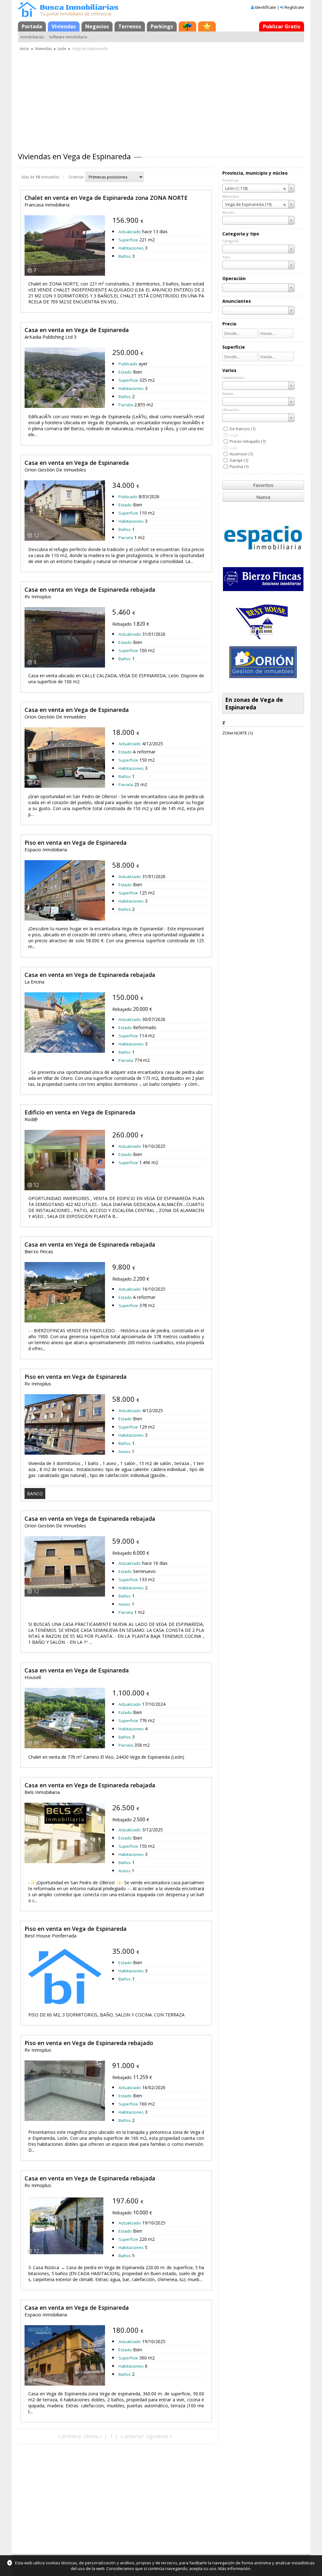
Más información (234, 2568)
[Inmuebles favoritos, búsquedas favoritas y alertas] (207, 26)
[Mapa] (187, 26)
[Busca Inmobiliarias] (27, 15)
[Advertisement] (161, 99)
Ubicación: (231, 410)
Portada (32, 26)
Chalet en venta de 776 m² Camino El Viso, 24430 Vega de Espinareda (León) (106, 1757)
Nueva (263, 497)
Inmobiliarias (32, 37)
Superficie (128, 240)
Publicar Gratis (282, 26)
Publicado (128, 364)
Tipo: (227, 257)
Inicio (25, 49)
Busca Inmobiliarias (79, 8)
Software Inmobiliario (68, 37)
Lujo (233, 448)
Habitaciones (131, 248)
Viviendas (64, 26)
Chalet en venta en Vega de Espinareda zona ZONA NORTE (106, 198)
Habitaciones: (234, 378)
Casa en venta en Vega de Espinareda (77, 330)
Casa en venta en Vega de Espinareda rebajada (90, 589)
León (62, 49)
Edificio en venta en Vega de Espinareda (80, 1112)
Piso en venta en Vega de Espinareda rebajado (89, 2043)
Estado (125, 372)
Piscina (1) (239, 466)
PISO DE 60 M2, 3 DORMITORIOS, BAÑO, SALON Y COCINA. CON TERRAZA (106, 2015)
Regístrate (294, 7)
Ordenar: (76, 177)
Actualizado (130, 232)
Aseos (125, 1451)
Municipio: (231, 196)
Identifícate (265, 7)
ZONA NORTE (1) (237, 733)
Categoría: (231, 241)
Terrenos (130, 26)
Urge (234, 435)
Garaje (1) (239, 460)
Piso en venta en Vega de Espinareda (76, 843)
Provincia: (231, 180)
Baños (125, 256)
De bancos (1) (242, 429)
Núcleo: (229, 212)
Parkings (162, 26)
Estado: (228, 394)
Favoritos (263, 485)
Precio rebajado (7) (247, 441)
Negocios (97, 26)
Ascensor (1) (241, 454)
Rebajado (122, 624)
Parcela (126, 405)
